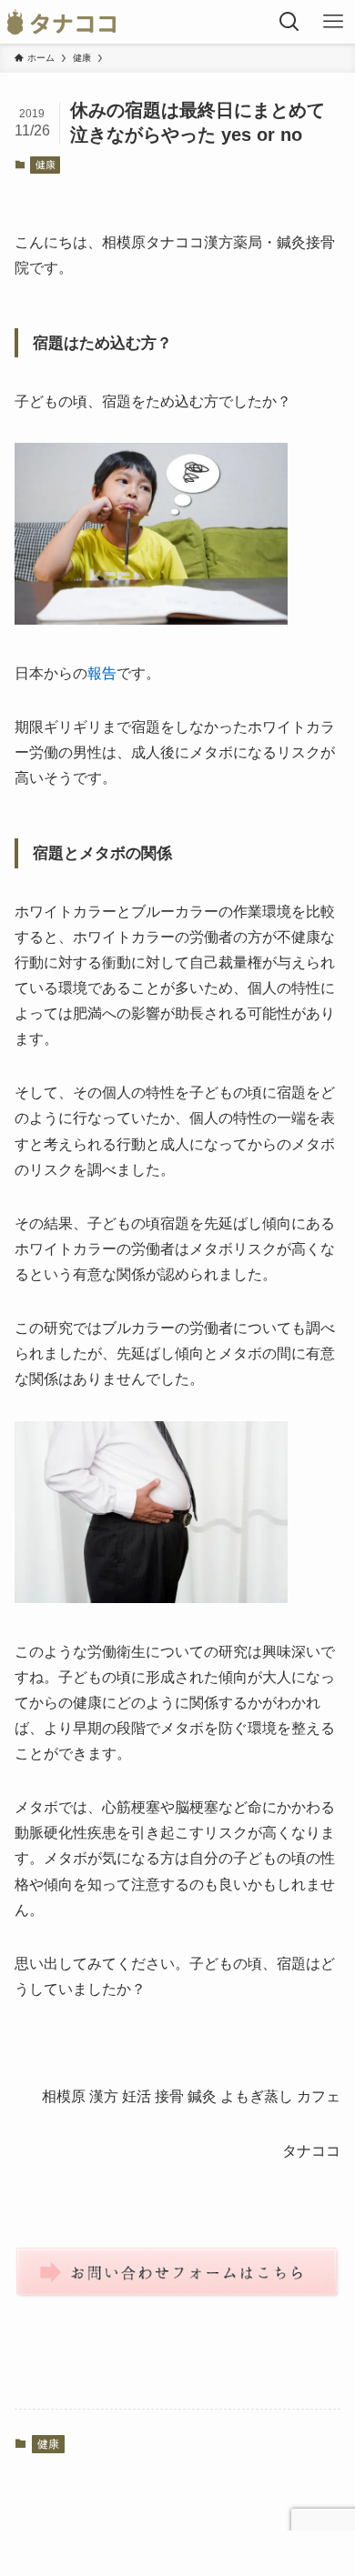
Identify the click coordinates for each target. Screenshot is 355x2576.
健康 (46, 165)
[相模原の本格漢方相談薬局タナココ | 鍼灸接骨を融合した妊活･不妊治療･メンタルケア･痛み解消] (61, 22)
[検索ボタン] (289, 22)
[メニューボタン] (333, 22)
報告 (102, 673)
